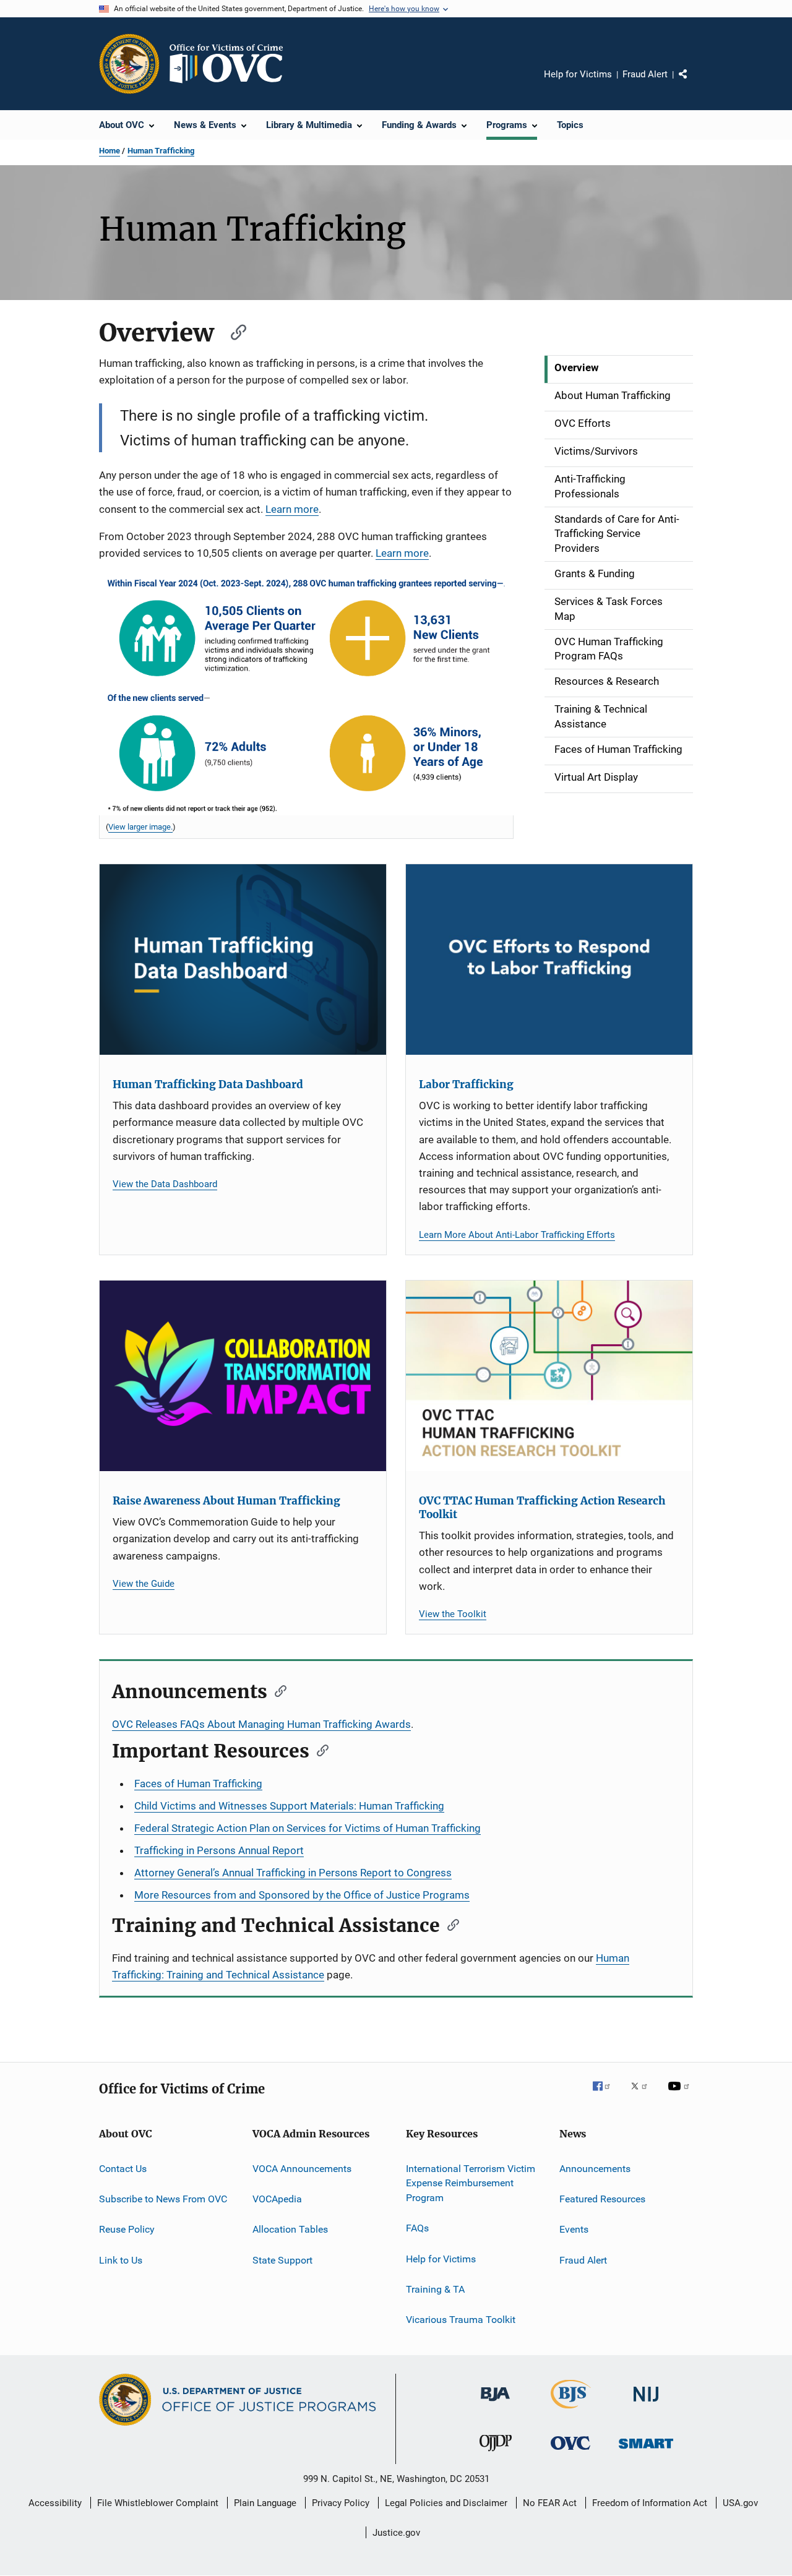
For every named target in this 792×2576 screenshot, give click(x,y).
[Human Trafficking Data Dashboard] (243, 960)
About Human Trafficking (613, 395)
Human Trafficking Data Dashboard (208, 1084)
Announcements (595, 2168)
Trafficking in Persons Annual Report (219, 1850)
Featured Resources (602, 2199)
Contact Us (123, 2168)
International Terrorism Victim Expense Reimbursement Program (471, 2183)
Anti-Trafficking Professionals (590, 486)
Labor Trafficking (466, 1084)
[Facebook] (606, 2095)
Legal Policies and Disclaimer (446, 2503)
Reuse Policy (127, 2229)
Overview (577, 367)
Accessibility (55, 2503)
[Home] (231, 64)
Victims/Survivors (596, 451)
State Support (282, 2260)
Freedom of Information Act (650, 2503)
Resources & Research (607, 681)
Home (110, 151)
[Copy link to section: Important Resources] (319, 1750)
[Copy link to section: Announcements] (277, 1690)
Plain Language (265, 2503)
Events (574, 2229)
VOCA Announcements (302, 2168)
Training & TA (435, 2289)
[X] (643, 2095)
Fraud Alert (645, 74)
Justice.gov (396, 2533)
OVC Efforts (583, 423)
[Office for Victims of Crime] (570, 2452)
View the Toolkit (453, 1614)
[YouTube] (681, 2095)
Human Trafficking (161, 151)
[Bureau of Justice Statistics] (571, 2411)
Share (693, 83)
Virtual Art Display (596, 777)
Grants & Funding (595, 573)
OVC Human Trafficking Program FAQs (609, 649)
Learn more (292, 509)
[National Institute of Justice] (646, 2404)
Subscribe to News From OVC (163, 2199)
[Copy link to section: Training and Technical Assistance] (449, 1924)
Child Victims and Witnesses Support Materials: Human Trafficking (289, 1806)
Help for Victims (578, 74)
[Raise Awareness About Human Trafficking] (243, 1376)
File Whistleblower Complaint (158, 2503)
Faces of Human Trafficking (618, 749)
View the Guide (144, 1584)
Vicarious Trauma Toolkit (461, 2320)
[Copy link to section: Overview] (233, 331)
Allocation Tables (290, 2229)
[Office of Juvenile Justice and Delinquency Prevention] (496, 2454)
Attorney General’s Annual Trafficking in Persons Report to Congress (293, 1873)
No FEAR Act (550, 2503)
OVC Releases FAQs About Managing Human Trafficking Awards (261, 1724)
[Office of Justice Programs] (129, 64)
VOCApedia (277, 2199)
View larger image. (140, 827)
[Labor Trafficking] (549, 960)
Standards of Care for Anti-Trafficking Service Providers (617, 534)
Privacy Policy (341, 2503)
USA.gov (740, 2503)
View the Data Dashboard (165, 1184)
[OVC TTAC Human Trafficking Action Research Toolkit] (549, 1376)
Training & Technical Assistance (601, 716)
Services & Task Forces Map (609, 609)
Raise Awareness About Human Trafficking (226, 1501)
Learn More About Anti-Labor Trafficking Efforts (517, 1235)
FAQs (417, 2228)
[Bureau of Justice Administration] (495, 2403)
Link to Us (121, 2260)
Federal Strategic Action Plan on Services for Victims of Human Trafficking (308, 1828)
